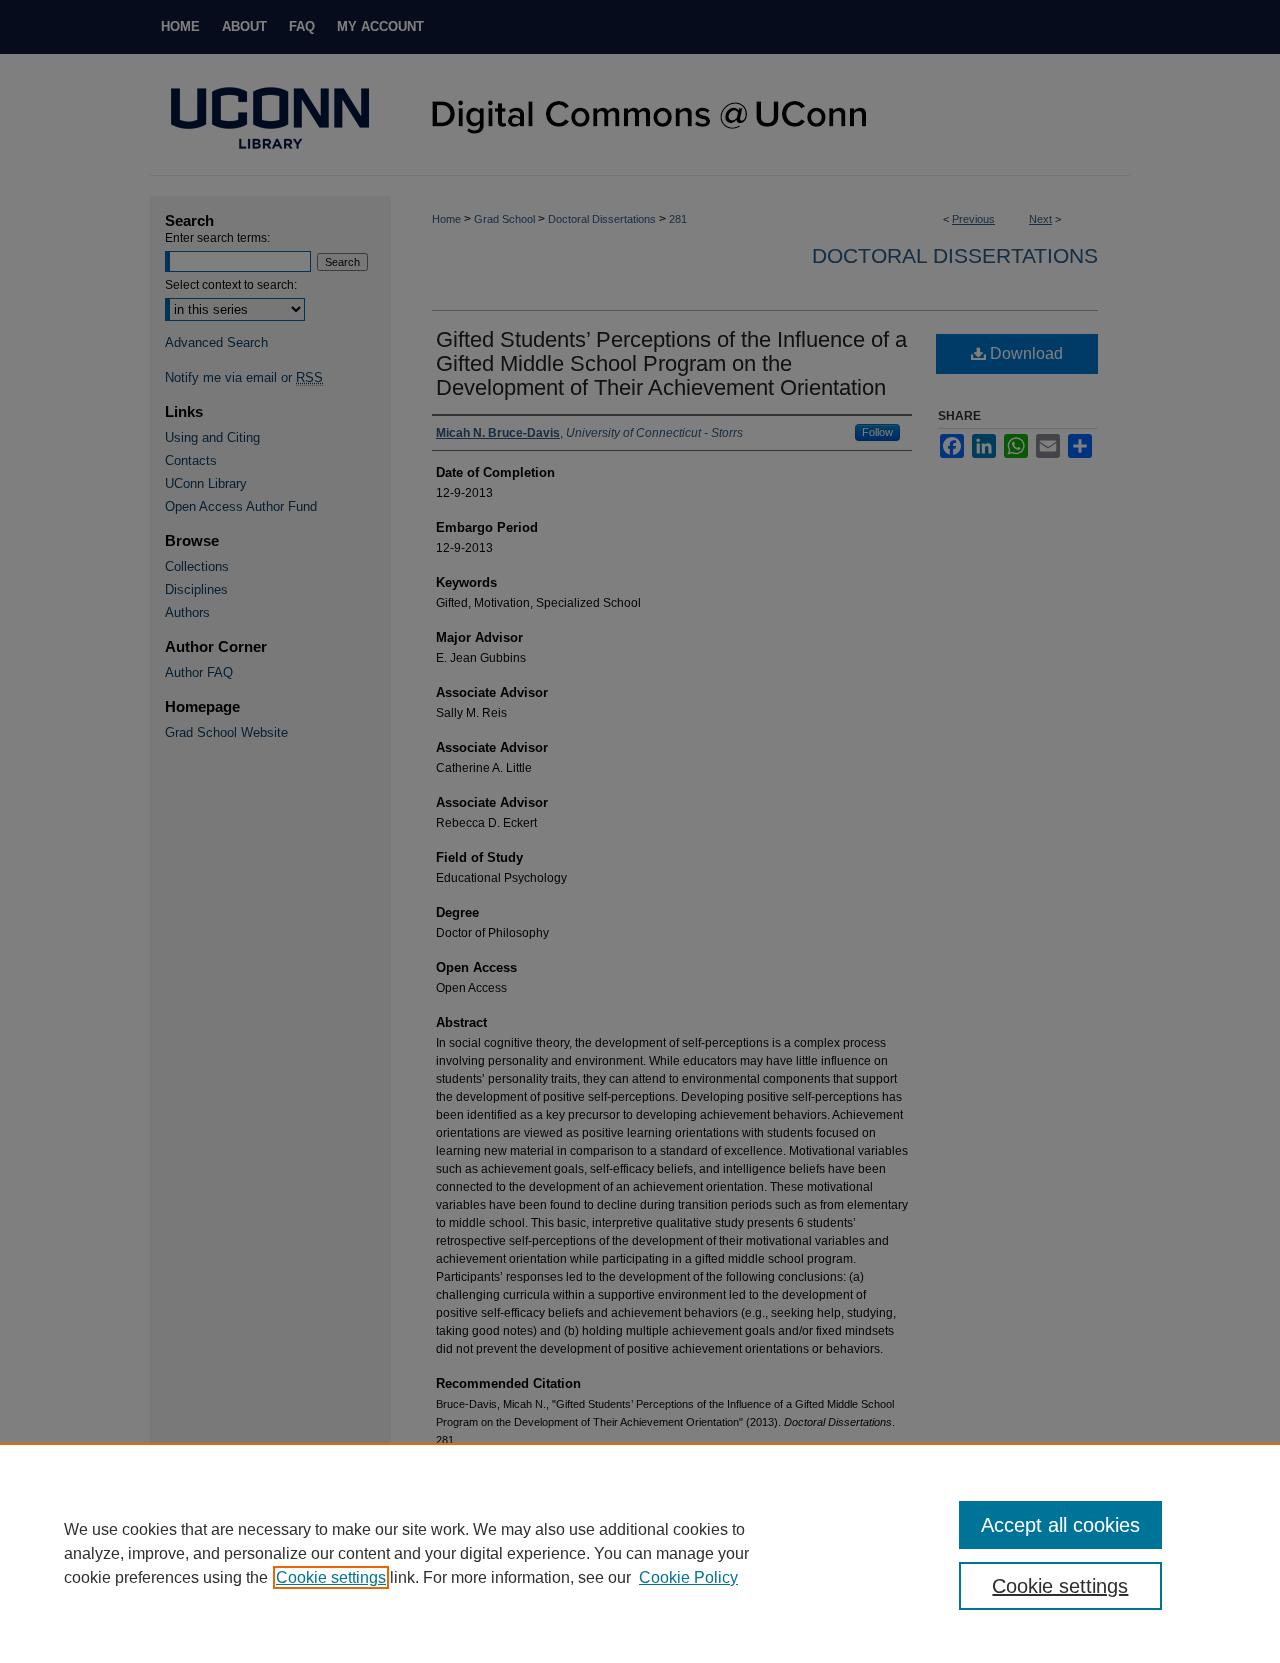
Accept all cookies (1060, 1525)
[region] (640, 1553)
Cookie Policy (688, 1577)
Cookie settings (331, 1577)
